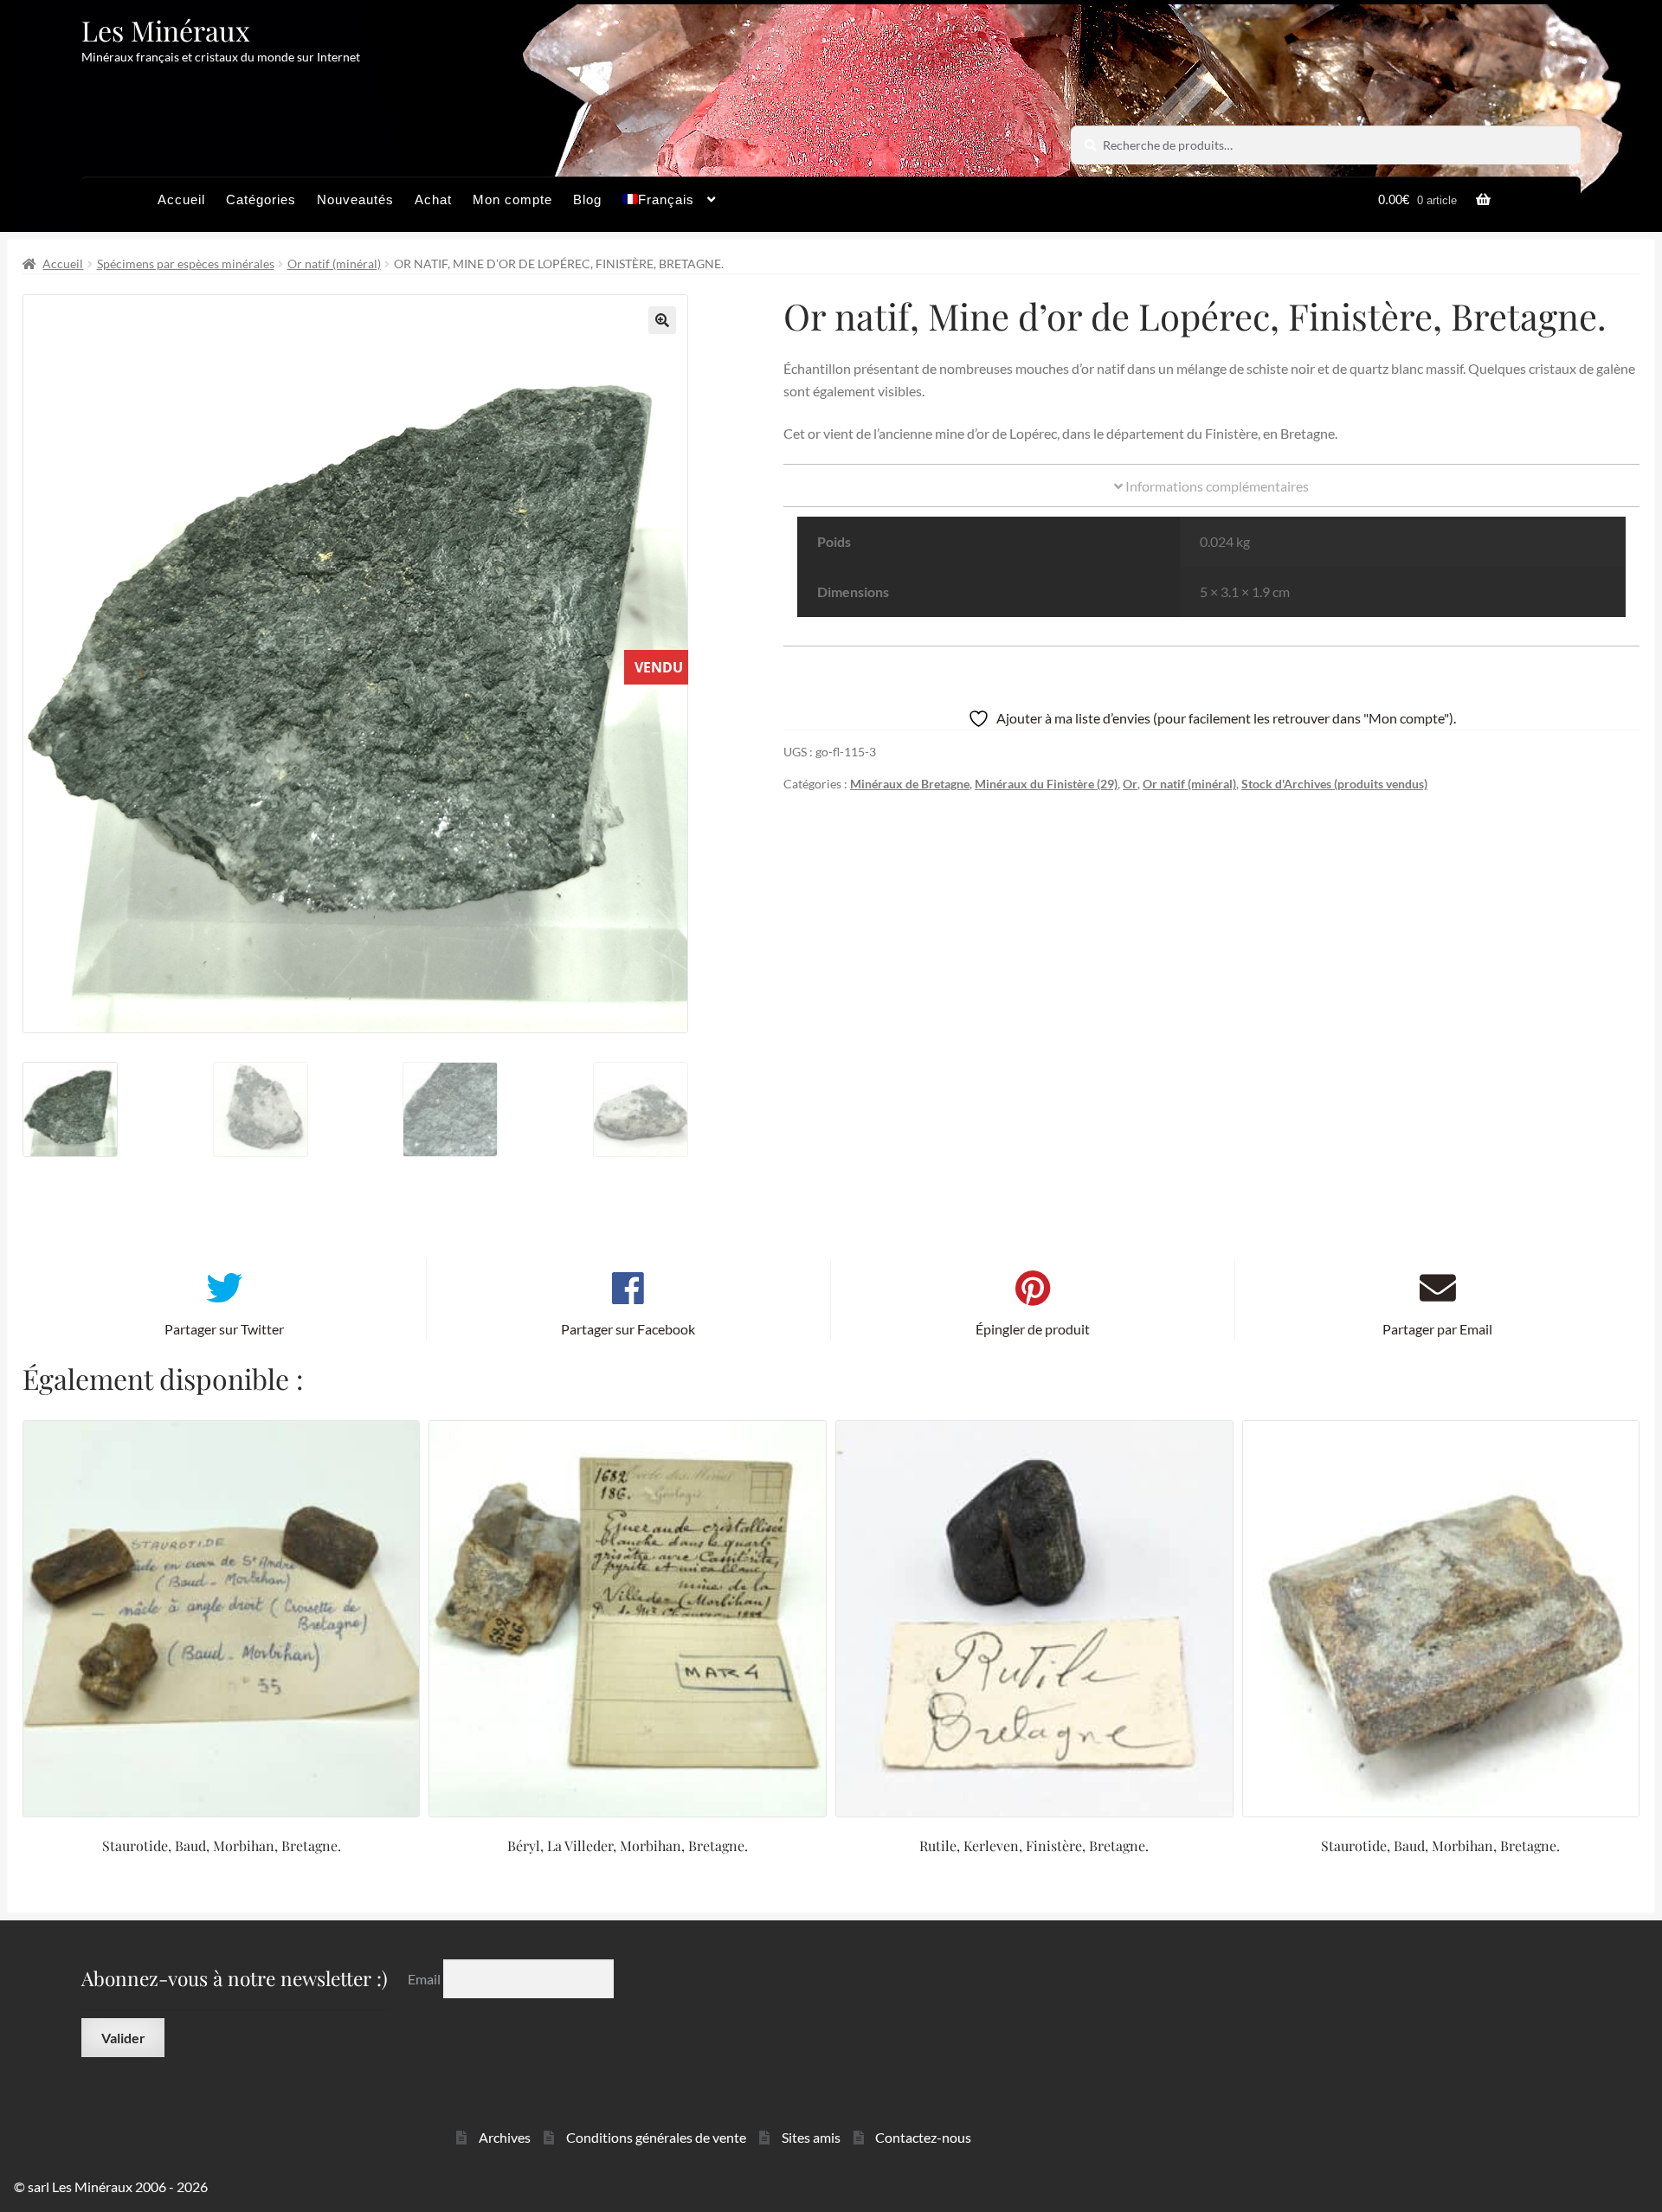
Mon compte (512, 199)
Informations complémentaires (1216, 486)
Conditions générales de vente (656, 2137)
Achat (433, 199)
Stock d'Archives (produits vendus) (1334, 784)
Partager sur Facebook (628, 1329)
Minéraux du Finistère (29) (1046, 784)
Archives (505, 2137)
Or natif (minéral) (334, 264)
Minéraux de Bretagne (910, 784)
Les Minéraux (166, 30)
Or (1130, 784)
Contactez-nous (923, 2137)
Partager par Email (1437, 1329)
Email (425, 1978)
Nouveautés (355, 199)
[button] (662, 320)
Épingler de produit (1033, 1329)
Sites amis (811, 2137)
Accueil (181, 199)
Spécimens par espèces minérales (186, 264)
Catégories (261, 199)
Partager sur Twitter (224, 1329)
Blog (587, 199)
